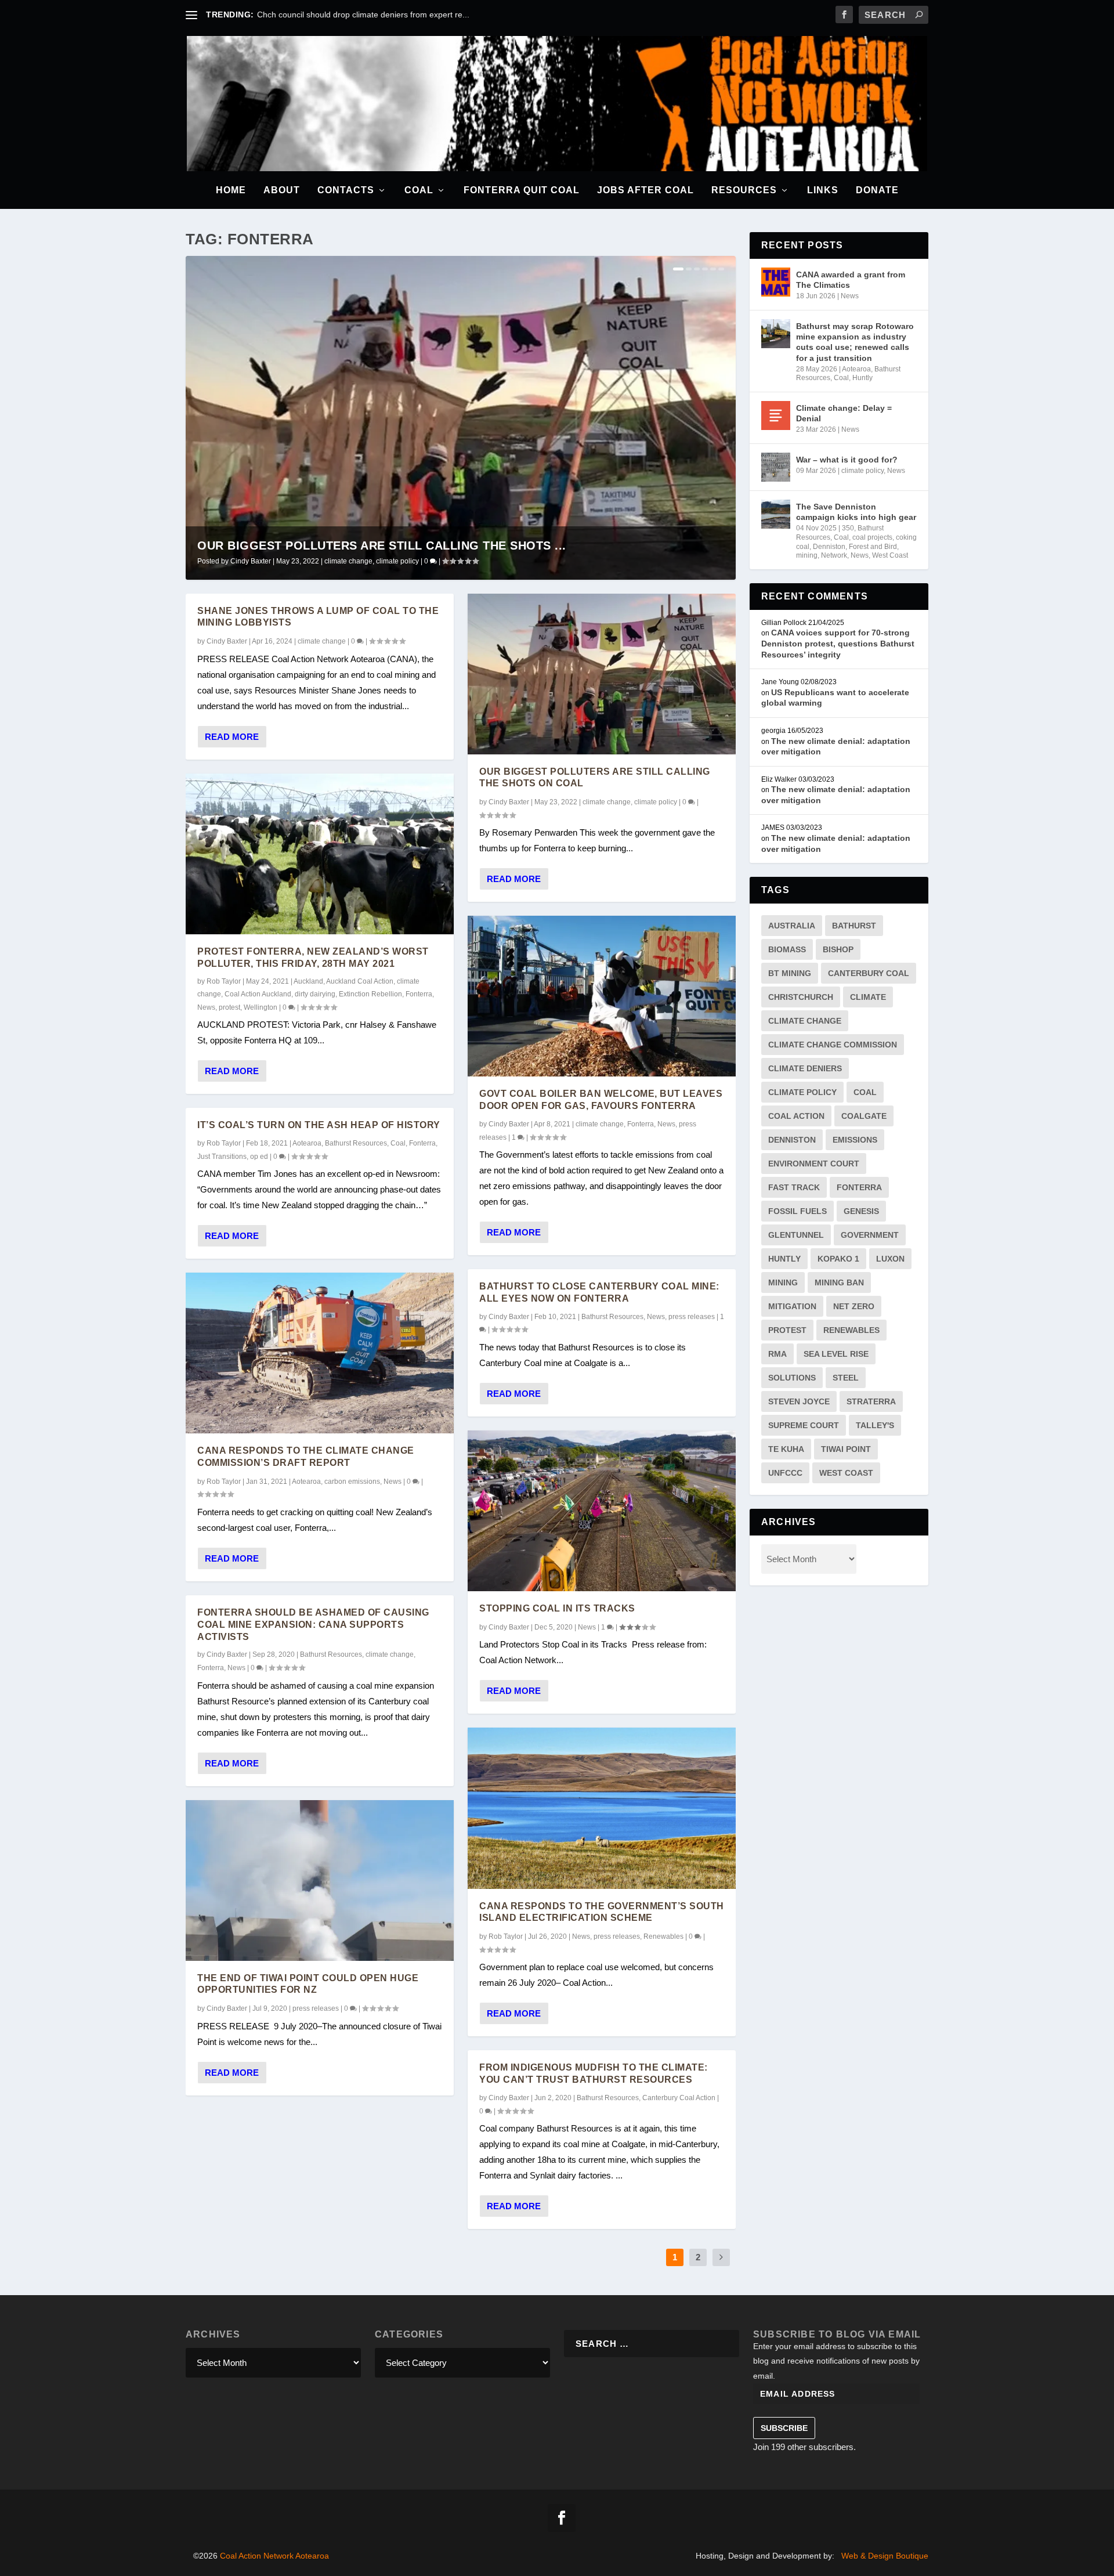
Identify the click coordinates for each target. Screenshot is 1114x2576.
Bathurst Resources (356, 1143)
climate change (348, 561)
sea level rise (836, 1354)
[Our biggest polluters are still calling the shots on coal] (602, 674)
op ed (259, 1157)
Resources (744, 190)
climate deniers (805, 1068)
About (282, 190)
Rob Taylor (224, 981)
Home (231, 190)
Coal (419, 190)
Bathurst (854, 926)
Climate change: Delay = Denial (844, 413)
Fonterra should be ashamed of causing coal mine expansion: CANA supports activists (313, 1625)
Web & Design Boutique (885, 2556)
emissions (855, 1140)
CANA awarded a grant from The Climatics (851, 280)
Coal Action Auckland (258, 994)
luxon (890, 1259)
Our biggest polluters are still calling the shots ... (382, 545)
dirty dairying (315, 994)
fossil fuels (797, 1211)
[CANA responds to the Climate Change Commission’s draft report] (320, 1353)
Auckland (308, 981)
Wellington (261, 1007)
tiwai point (846, 1449)
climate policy (397, 561)
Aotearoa (307, 1143)
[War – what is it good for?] (776, 467)
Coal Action (796, 1116)
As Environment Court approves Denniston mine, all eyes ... (366, 15)
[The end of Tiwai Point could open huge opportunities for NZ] (320, 1880)
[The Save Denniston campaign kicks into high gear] (776, 514)
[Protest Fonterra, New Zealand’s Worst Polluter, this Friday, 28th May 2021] (320, 854)
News (206, 1007)
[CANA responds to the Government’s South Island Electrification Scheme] (602, 1808)
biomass (787, 949)
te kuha (786, 1449)
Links (823, 190)
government (870, 1235)
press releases (316, 2008)
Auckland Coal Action (360, 981)
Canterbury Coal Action (679, 2098)
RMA (777, 1354)
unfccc (785, 1473)
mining (807, 555)
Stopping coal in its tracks (557, 1608)
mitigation (792, 1306)
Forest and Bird (873, 547)
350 (848, 528)
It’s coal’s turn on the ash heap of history (319, 1125)
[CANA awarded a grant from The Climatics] (776, 282)
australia (792, 926)
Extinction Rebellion (370, 994)
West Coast (890, 555)
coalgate (864, 1116)
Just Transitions (222, 1157)
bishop (838, 949)
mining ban (839, 1282)
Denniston (829, 547)
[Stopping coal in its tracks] (602, 1511)
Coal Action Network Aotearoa (274, 2556)
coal (865, 1092)
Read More (232, 737)
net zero (854, 1306)
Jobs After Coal (645, 190)
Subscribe (784, 2428)
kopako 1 (838, 1259)
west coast (846, 1473)
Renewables (663, 1936)
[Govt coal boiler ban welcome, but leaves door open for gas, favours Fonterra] (602, 996)
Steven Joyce (799, 1401)
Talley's (875, 1425)
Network (834, 555)
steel (846, 1378)
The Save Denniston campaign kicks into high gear (856, 512)
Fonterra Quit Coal (522, 190)
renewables (851, 1330)
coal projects (872, 537)
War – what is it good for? (847, 460)
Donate (877, 190)
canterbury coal (869, 973)
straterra (871, 1401)
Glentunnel (796, 1235)
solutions (792, 1378)
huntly (784, 1259)
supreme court (804, 1425)
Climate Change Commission (833, 1045)
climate (868, 997)
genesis (861, 1211)
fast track (794, 1187)
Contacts (346, 190)
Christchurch (801, 997)
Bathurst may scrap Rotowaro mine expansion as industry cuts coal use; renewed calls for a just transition (855, 342)
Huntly (862, 378)
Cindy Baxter (251, 561)
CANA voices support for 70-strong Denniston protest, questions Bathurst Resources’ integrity (838, 643)
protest (229, 1007)
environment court (814, 1164)
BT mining (790, 973)
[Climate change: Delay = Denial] (776, 416)
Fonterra (419, 994)
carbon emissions (352, 1482)
